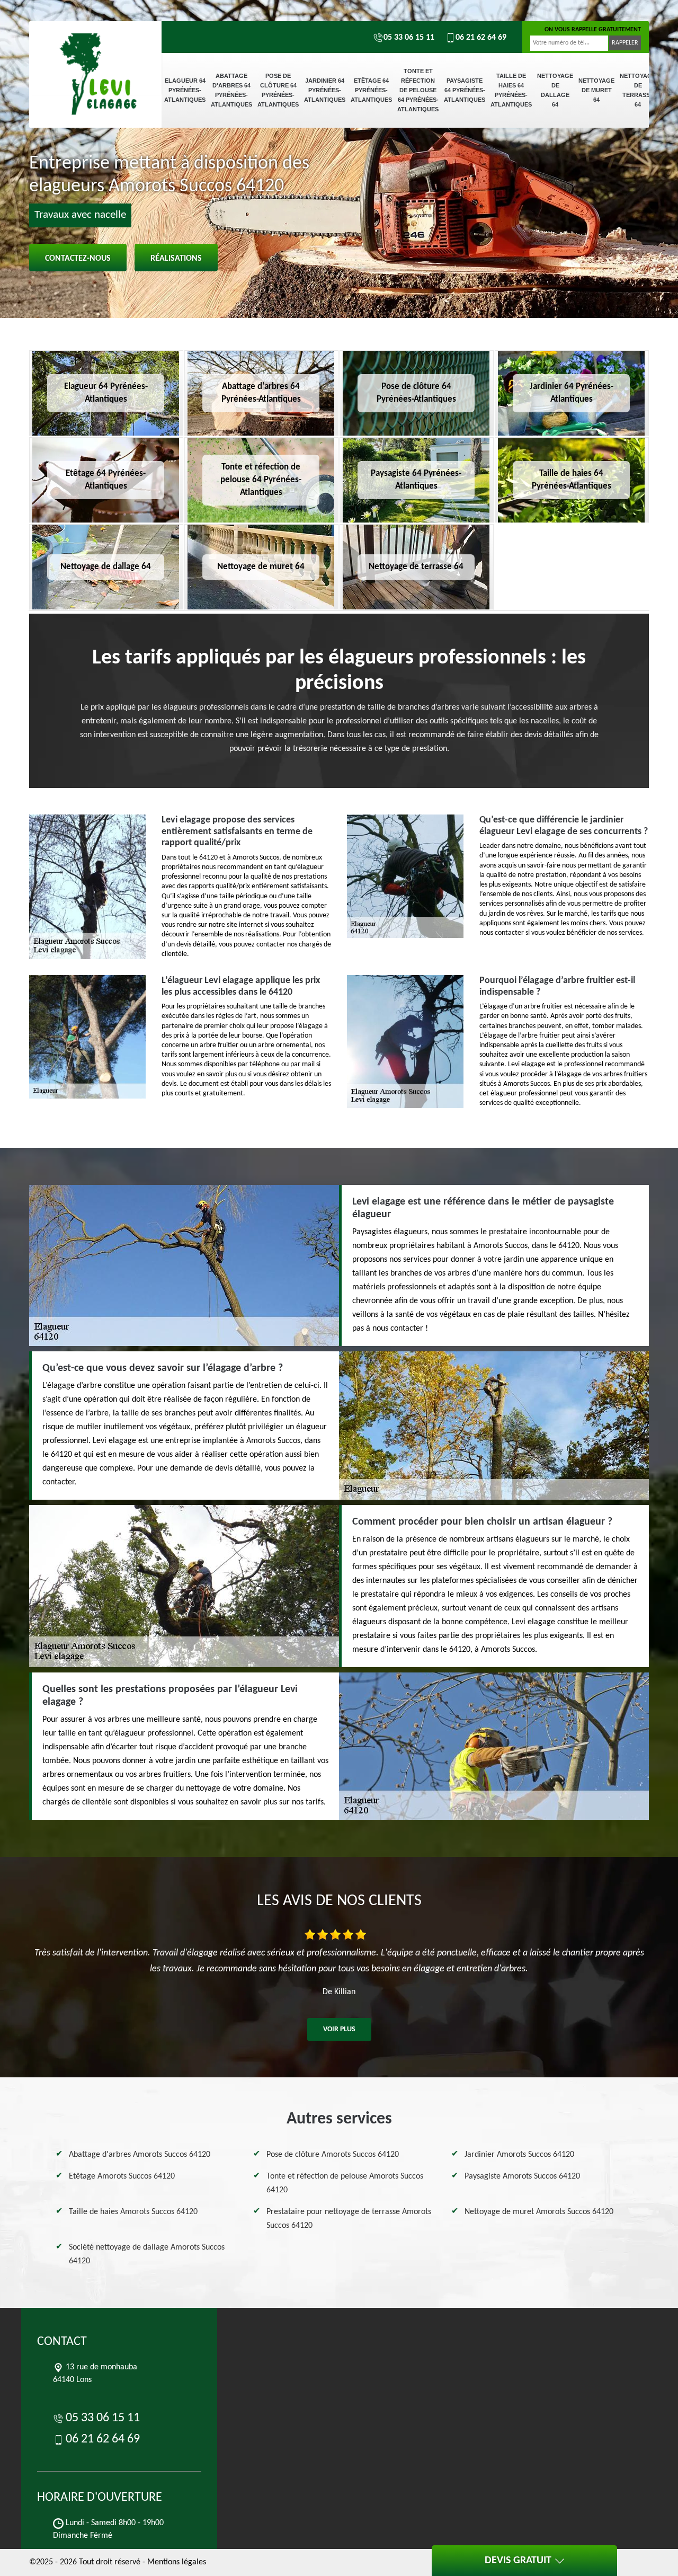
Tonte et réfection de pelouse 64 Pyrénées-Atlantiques (418, 90)
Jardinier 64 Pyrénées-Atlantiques (325, 90)
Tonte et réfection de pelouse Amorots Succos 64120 (345, 2183)
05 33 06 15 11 (409, 38)
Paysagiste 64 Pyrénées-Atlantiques (465, 90)
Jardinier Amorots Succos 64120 (519, 2155)
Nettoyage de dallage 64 (555, 90)
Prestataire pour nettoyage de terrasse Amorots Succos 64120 (349, 2219)
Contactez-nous (78, 259)
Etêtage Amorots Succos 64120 (122, 2176)
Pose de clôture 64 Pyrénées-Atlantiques (278, 90)
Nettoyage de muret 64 (596, 90)
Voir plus (339, 2029)
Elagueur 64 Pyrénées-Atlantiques (185, 90)
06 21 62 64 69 (481, 38)
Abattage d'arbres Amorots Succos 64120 (140, 2155)
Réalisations (176, 259)
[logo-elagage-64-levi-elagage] (95, 58)
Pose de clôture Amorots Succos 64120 (333, 2155)
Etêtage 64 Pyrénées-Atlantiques (371, 90)
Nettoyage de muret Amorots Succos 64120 (539, 2212)
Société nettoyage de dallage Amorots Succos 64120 (147, 2254)
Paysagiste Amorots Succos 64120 (522, 2176)
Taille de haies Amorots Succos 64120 (133, 2212)
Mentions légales (177, 2562)
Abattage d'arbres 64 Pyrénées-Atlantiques (231, 90)
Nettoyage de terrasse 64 (638, 90)
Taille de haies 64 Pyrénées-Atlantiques (511, 90)
